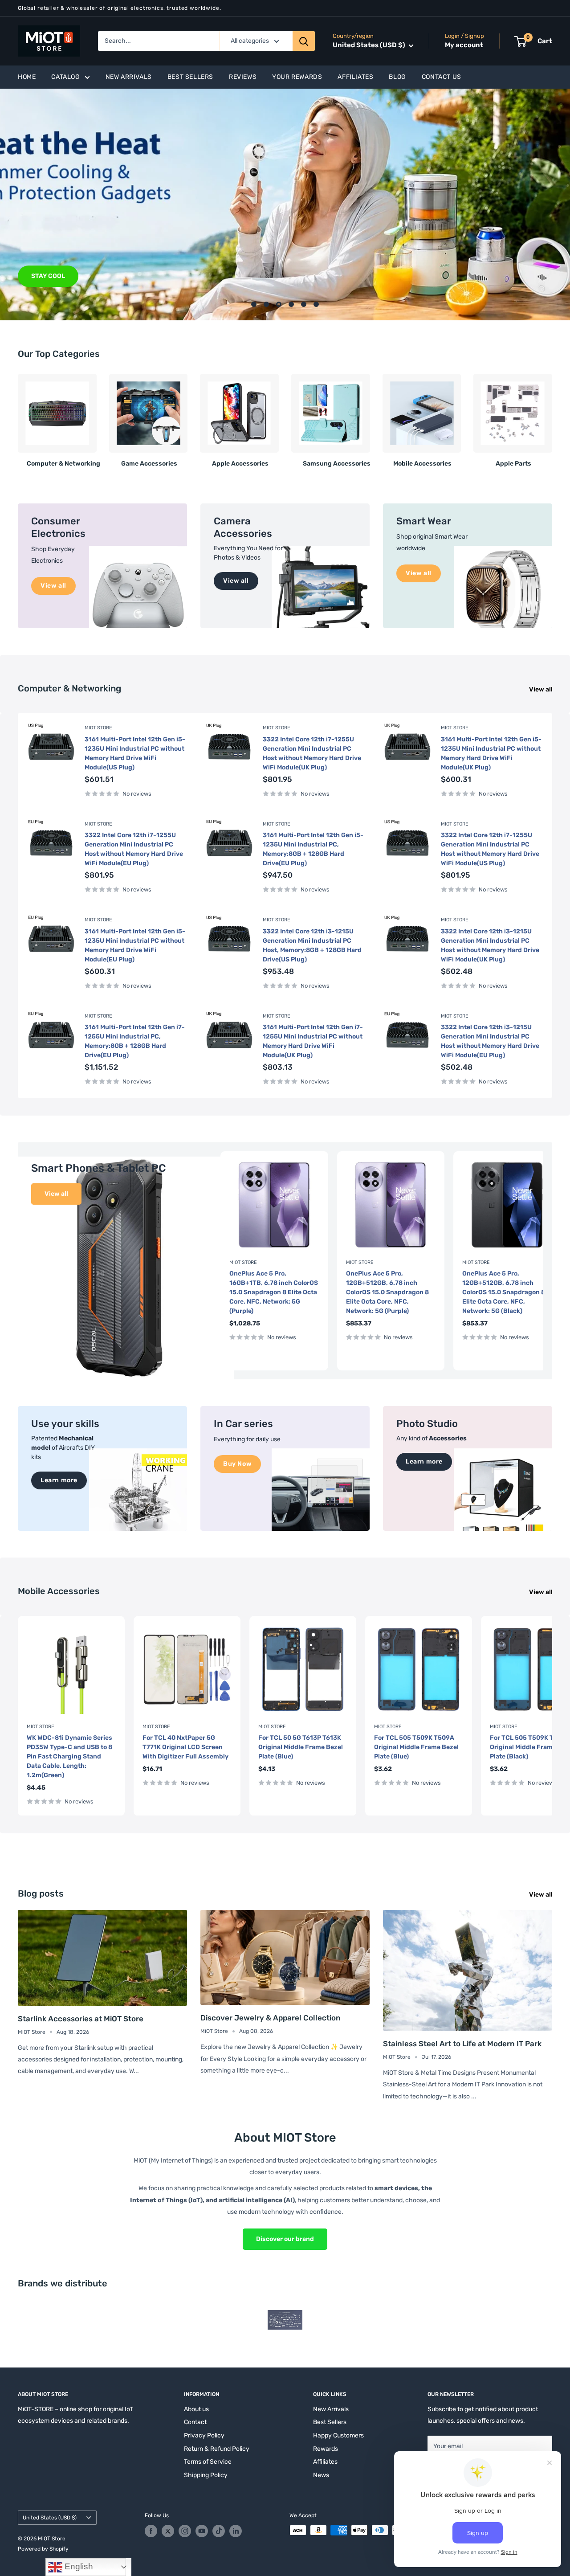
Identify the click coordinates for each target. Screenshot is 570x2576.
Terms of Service (208, 2462)
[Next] (552, 417)
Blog (397, 77)
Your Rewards (297, 77)
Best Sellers (190, 77)
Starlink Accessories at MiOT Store (81, 2019)
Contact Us (442, 77)
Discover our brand (285, 2239)
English (78, 2566)
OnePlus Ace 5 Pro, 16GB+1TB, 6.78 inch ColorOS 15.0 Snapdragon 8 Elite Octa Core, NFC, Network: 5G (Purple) (274, 1292)
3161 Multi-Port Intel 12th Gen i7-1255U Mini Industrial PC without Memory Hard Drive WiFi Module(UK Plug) (313, 1041)
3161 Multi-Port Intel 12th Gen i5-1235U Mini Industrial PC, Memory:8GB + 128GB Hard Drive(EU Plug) (313, 849)
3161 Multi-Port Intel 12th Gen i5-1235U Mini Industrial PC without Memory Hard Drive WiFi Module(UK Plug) (491, 753)
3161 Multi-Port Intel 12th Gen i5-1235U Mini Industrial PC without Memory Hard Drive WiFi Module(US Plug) (135, 753)
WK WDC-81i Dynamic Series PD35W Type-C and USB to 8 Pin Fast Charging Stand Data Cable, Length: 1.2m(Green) (69, 1756)
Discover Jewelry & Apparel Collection (271, 2018)
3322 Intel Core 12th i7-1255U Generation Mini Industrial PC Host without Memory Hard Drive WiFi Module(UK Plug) (312, 753)
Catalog (65, 77)
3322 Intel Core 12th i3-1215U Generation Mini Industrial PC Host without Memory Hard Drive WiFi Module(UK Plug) (490, 945)
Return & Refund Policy (217, 2449)
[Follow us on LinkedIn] (236, 2531)
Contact (195, 2422)
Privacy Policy (204, 2435)
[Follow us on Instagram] (185, 2531)
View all (541, 689)
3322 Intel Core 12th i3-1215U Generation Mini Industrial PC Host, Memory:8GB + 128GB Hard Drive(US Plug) (312, 945)
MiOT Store (98, 728)
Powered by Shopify (43, 2549)
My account (464, 45)
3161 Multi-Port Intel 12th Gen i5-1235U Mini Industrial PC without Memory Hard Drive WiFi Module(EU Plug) (135, 945)
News (321, 2475)
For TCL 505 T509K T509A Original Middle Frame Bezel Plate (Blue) (416, 1747)
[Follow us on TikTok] (219, 2531)
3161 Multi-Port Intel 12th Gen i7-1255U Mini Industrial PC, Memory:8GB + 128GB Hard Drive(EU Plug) (135, 1041)
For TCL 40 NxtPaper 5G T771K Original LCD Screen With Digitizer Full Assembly (185, 1747)
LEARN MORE (51, 276)
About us (196, 2409)
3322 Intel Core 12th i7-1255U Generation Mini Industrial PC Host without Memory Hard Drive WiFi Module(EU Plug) (134, 849)
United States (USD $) (50, 2518)
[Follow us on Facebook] (151, 2531)
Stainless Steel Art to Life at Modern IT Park (462, 2044)
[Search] (304, 41)
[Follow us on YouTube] (202, 2531)
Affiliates (355, 77)
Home (27, 77)
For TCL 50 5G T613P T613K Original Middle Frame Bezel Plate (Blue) (301, 1747)
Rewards (326, 2449)
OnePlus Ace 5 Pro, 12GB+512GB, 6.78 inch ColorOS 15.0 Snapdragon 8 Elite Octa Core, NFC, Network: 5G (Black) (504, 1292)
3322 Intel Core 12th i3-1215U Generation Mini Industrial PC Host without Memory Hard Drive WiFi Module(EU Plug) (490, 1041)
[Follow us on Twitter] (168, 2531)
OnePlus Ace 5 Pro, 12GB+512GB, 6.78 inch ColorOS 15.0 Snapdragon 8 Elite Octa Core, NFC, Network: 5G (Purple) (387, 1292)
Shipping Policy (206, 2475)
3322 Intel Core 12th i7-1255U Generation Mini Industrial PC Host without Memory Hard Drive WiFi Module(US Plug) (490, 849)
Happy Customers (338, 2435)
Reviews (243, 77)
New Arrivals (129, 77)
